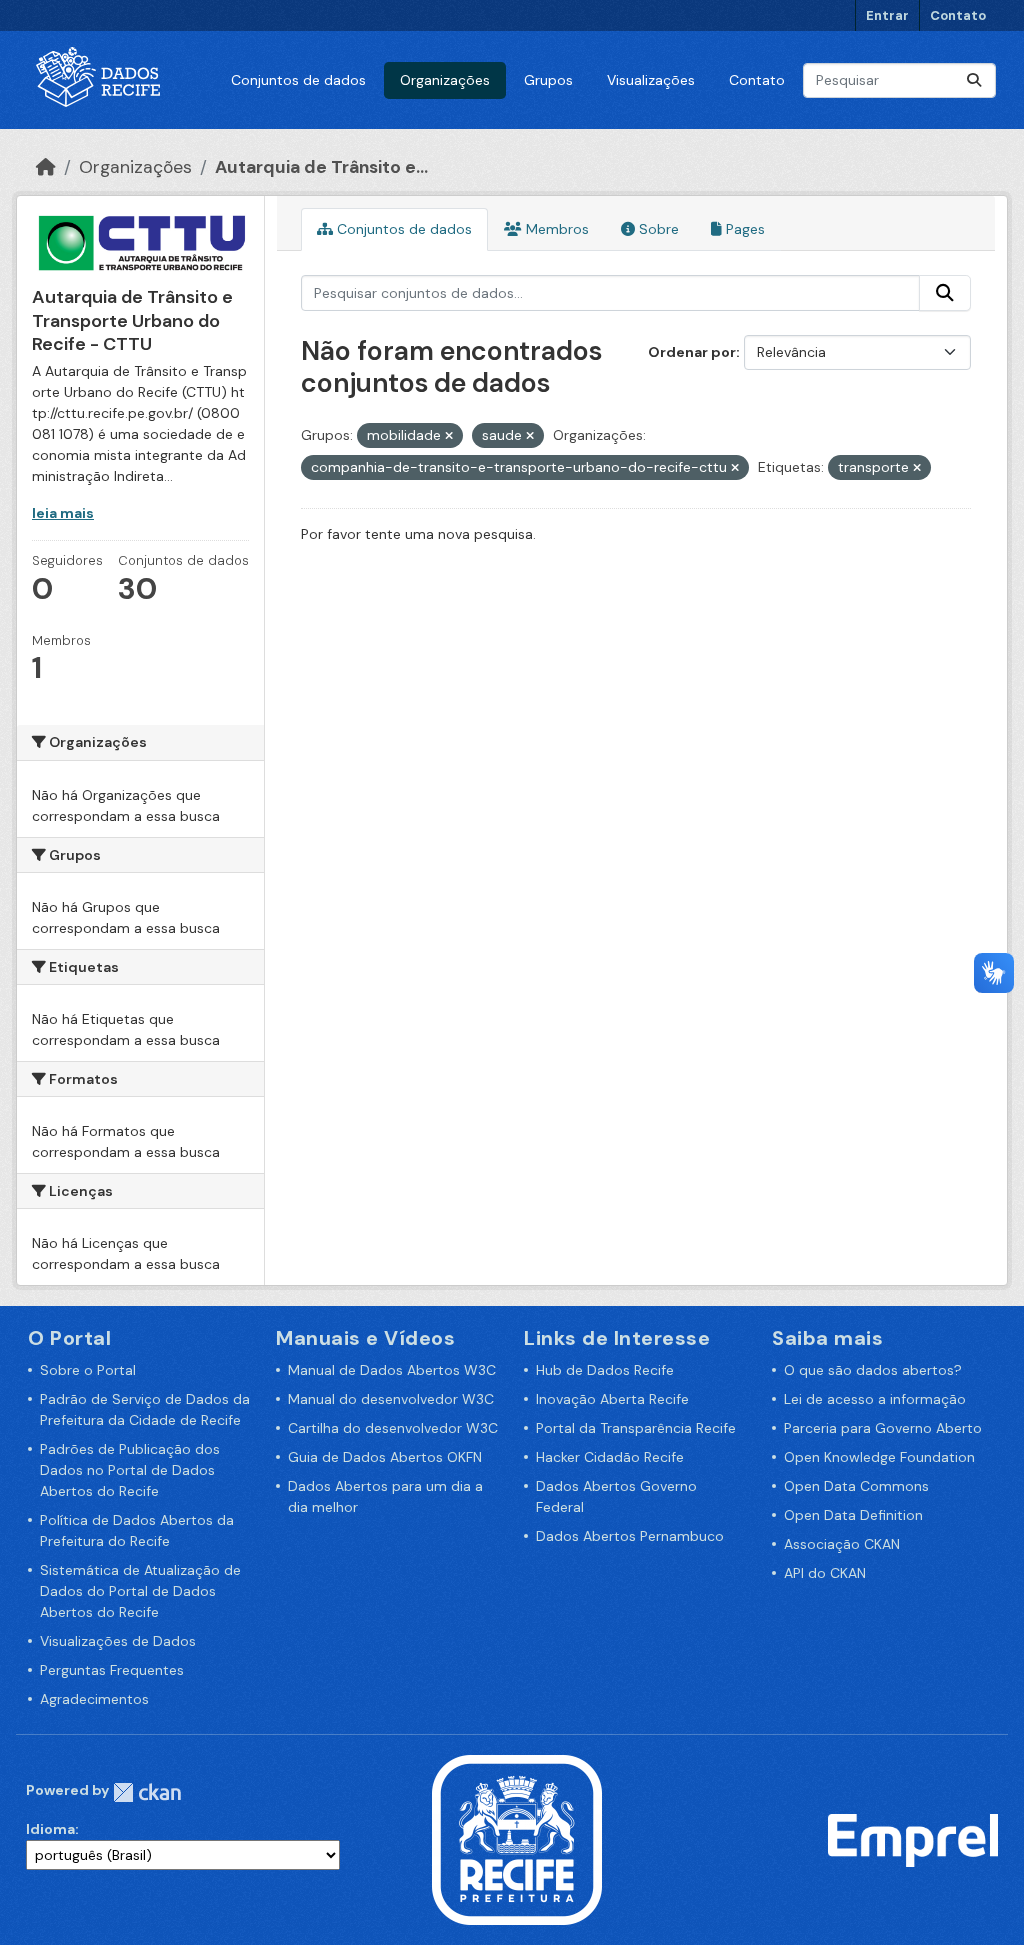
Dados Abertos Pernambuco (630, 1536)
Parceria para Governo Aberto (883, 1428)
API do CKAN (825, 1573)
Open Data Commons (856, 1486)
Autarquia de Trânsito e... (321, 167)
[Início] (46, 167)
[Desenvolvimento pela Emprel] (913, 1839)
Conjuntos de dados (298, 80)
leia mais (63, 513)
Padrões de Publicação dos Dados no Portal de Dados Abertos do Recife (130, 1470)
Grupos (548, 80)
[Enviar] (974, 80)
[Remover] (449, 436)
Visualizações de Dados (118, 1641)
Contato (958, 15)
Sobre (657, 229)
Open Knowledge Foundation (879, 1457)
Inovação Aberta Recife (612, 1399)
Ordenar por (692, 352)
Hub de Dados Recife (605, 1370)
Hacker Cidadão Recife (610, 1457)
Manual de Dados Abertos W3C (392, 1370)
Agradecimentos (94, 1699)
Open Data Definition (853, 1515)
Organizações (445, 80)
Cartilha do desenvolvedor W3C (393, 1428)
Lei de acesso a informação (875, 1399)
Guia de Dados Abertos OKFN (385, 1457)
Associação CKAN (842, 1544)
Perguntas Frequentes (112, 1670)
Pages (743, 229)
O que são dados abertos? (873, 1370)
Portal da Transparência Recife (636, 1428)
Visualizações (651, 80)
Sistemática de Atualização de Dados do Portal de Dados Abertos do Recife (140, 1591)
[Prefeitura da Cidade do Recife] (517, 1839)
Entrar (887, 15)
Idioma (50, 1829)
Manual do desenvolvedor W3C (391, 1399)
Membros (555, 229)
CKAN (147, 1792)
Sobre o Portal (88, 1370)
